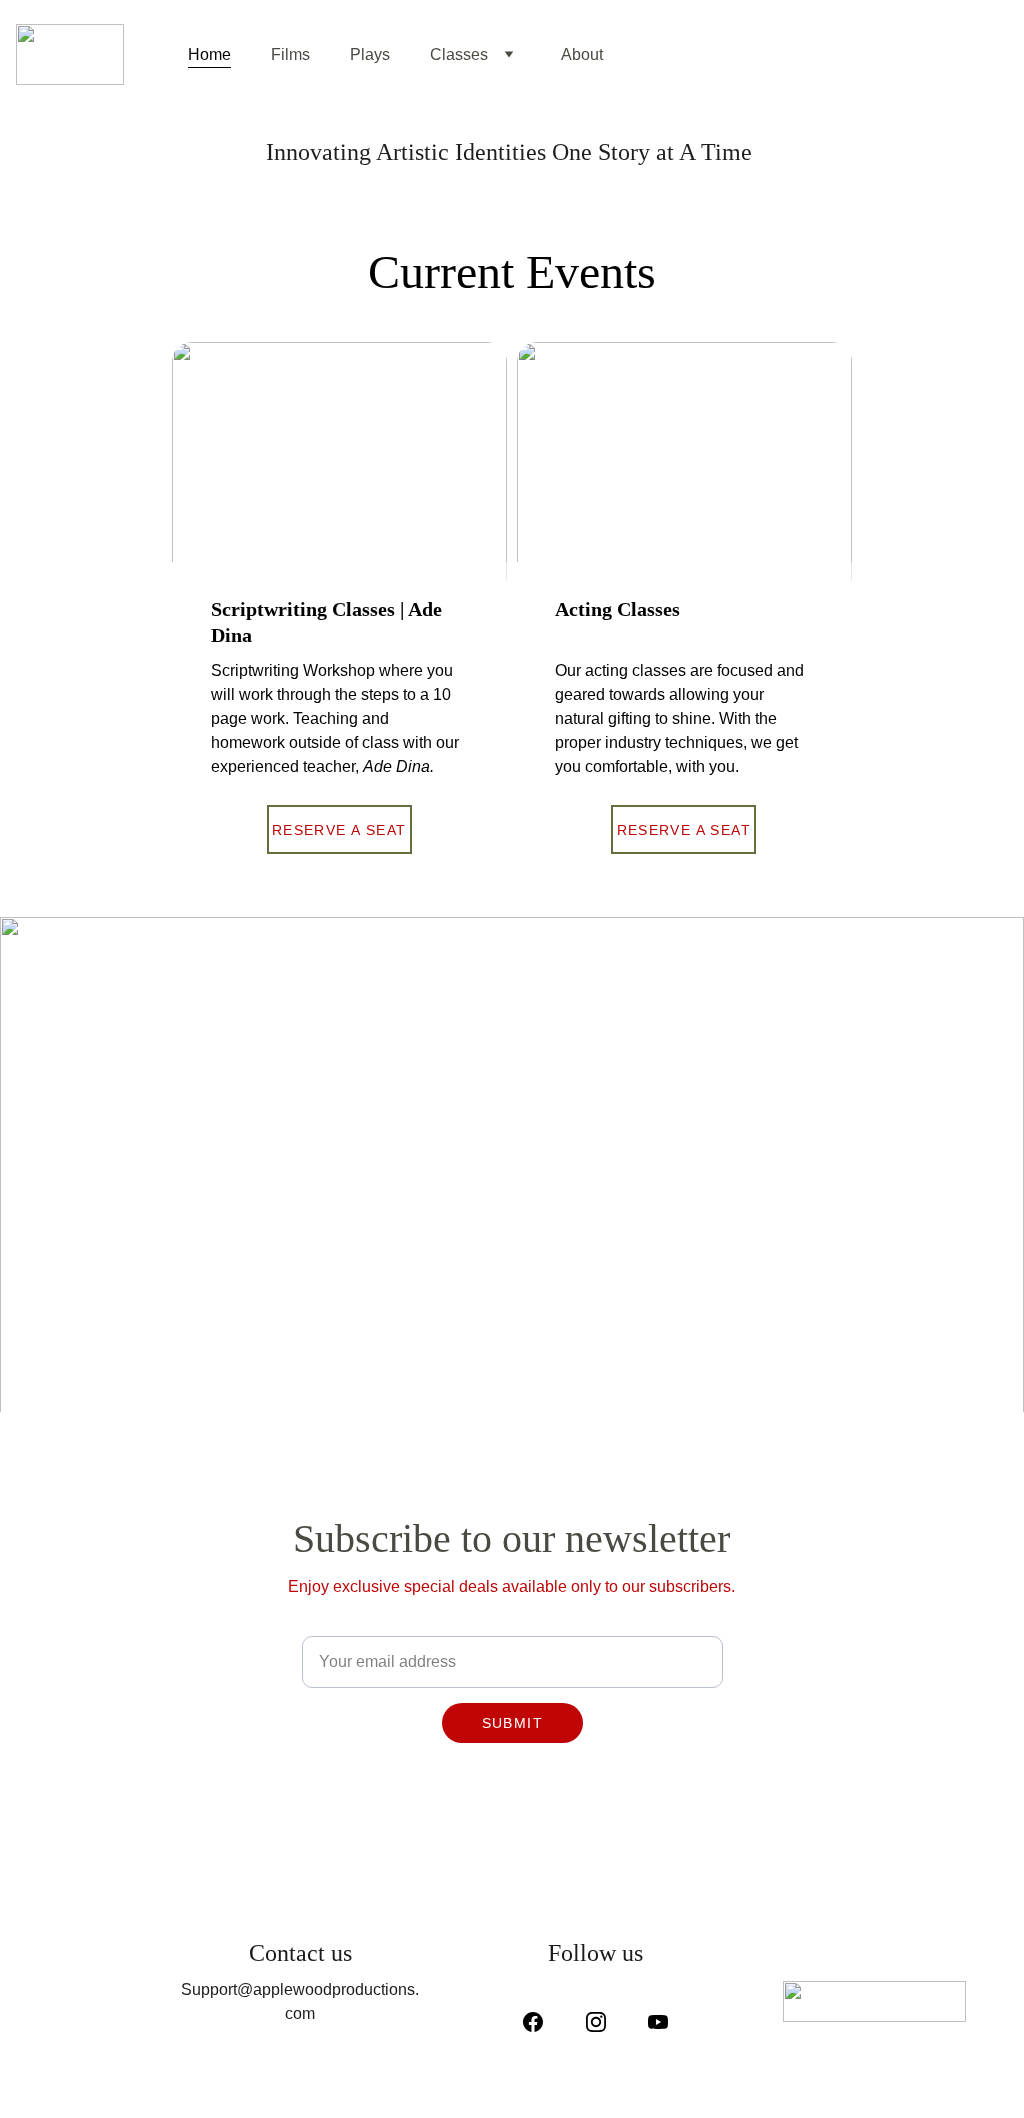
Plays (370, 54)
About (582, 54)
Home (209, 54)
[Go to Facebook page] (543, 2022)
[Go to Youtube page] (658, 2022)
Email (319, 1624)
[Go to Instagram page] (606, 2022)
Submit (512, 1723)
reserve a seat (339, 830)
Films (290, 54)
